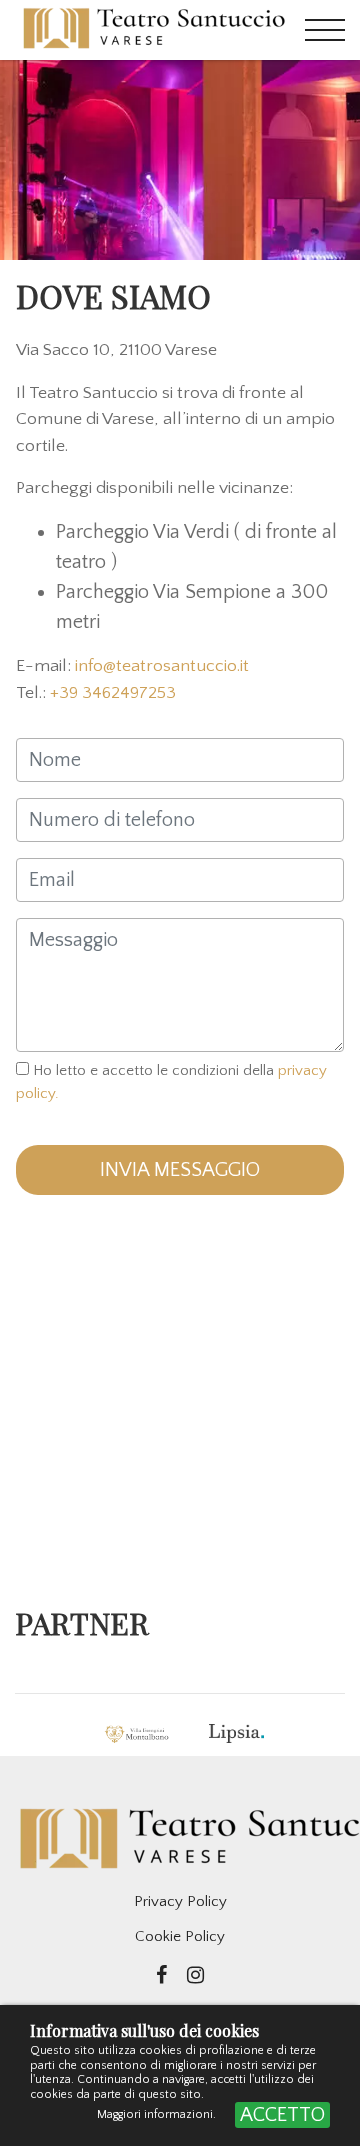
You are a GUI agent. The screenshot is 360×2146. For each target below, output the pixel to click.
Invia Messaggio (180, 1170)
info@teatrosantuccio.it (162, 666)
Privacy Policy (180, 1901)
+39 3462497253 (113, 693)
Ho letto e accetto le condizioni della (171, 1082)
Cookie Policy (180, 1936)
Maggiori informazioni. (158, 2114)
